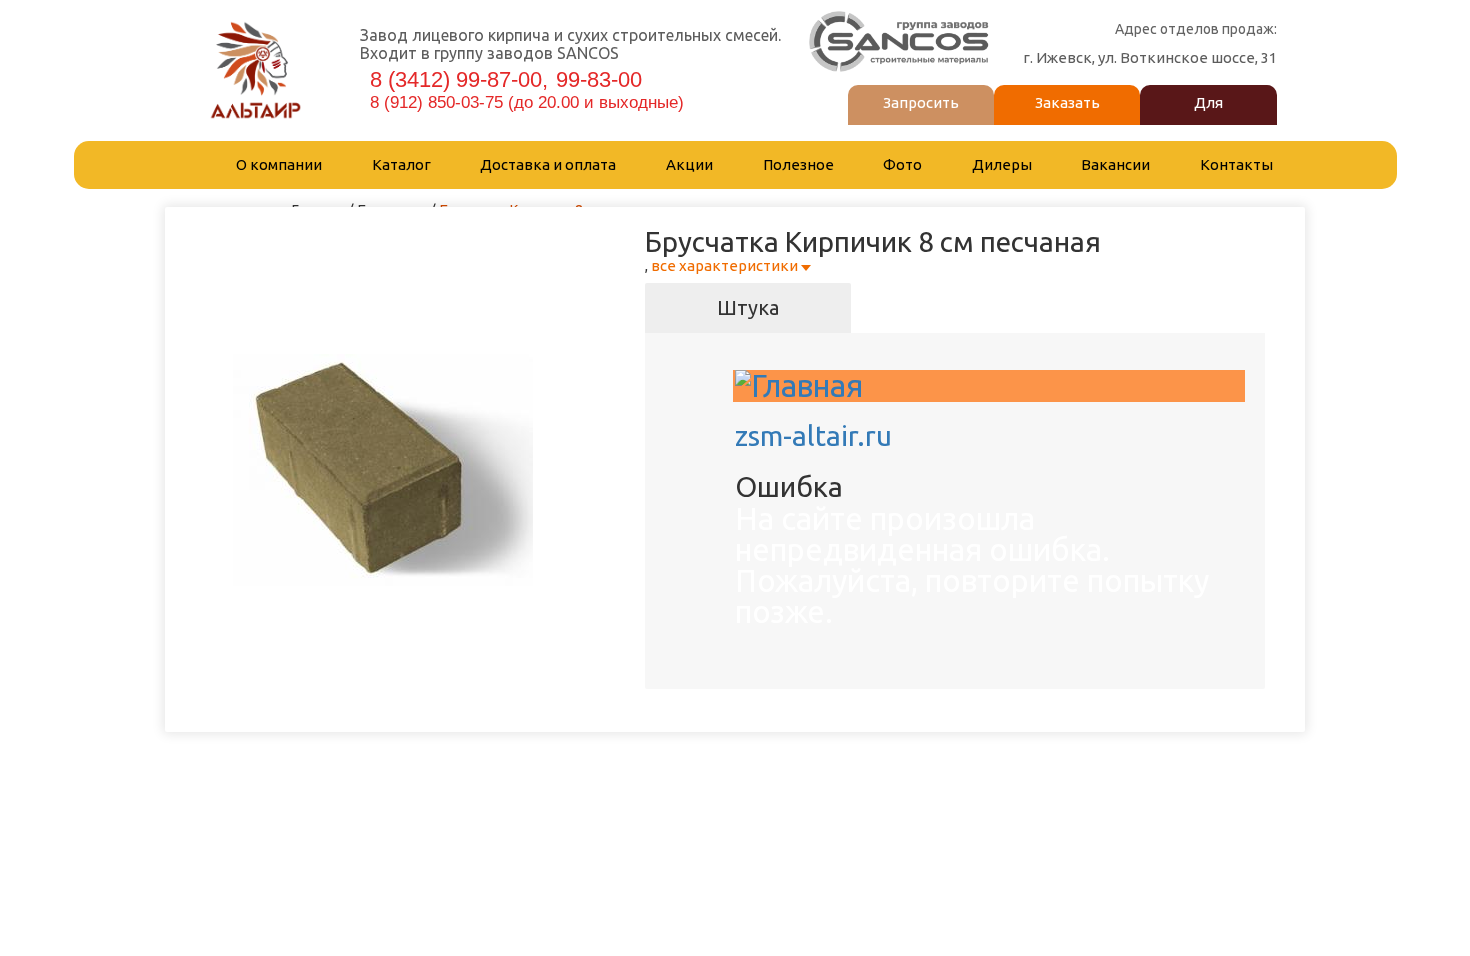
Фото (902, 164)
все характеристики (724, 265)
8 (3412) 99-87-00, (459, 79)
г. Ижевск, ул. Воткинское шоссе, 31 (1150, 57)
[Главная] (799, 385)
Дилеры (1002, 164)
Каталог (401, 164)
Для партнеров (1208, 117)
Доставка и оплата (548, 164)
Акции (689, 164)
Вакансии (1115, 164)
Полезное (798, 164)
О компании (279, 164)
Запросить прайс (921, 117)
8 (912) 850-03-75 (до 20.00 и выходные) (529, 102)
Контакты (1236, 164)
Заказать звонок (1067, 117)
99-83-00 (602, 79)
